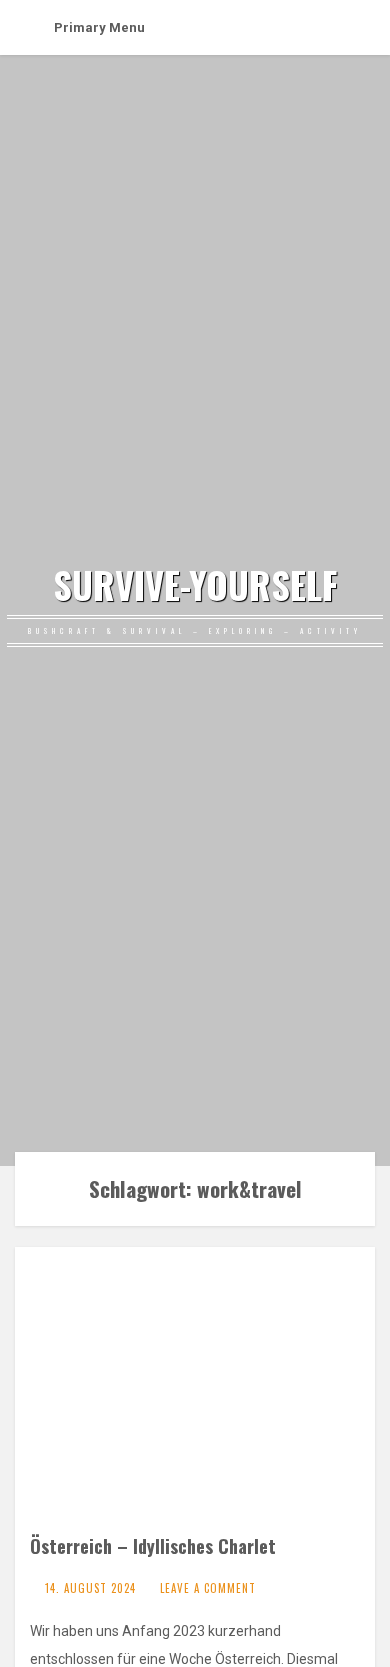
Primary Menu (99, 27)
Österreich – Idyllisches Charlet (153, 1545)
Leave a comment (208, 1588)
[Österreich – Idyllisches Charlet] (195, 1393)
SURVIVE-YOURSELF (195, 585)
